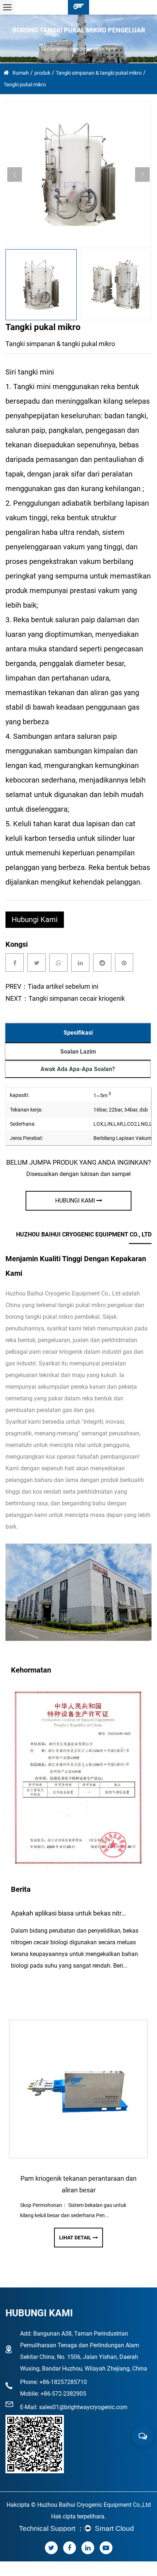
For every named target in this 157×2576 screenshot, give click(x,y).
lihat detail (75, 2238)
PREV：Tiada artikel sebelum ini (52, 986)
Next (142, 175)
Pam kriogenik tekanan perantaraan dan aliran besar (78, 2184)
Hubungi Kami (35, 920)
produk (42, 73)
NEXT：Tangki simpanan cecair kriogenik (65, 998)
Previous (15, 175)
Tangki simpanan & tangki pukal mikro (99, 73)
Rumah (21, 73)
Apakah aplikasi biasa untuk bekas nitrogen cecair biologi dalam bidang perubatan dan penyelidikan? (69, 1913)
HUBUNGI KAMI (75, 1201)
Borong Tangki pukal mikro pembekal (53, 1317)
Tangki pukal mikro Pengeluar (95, 1305)
